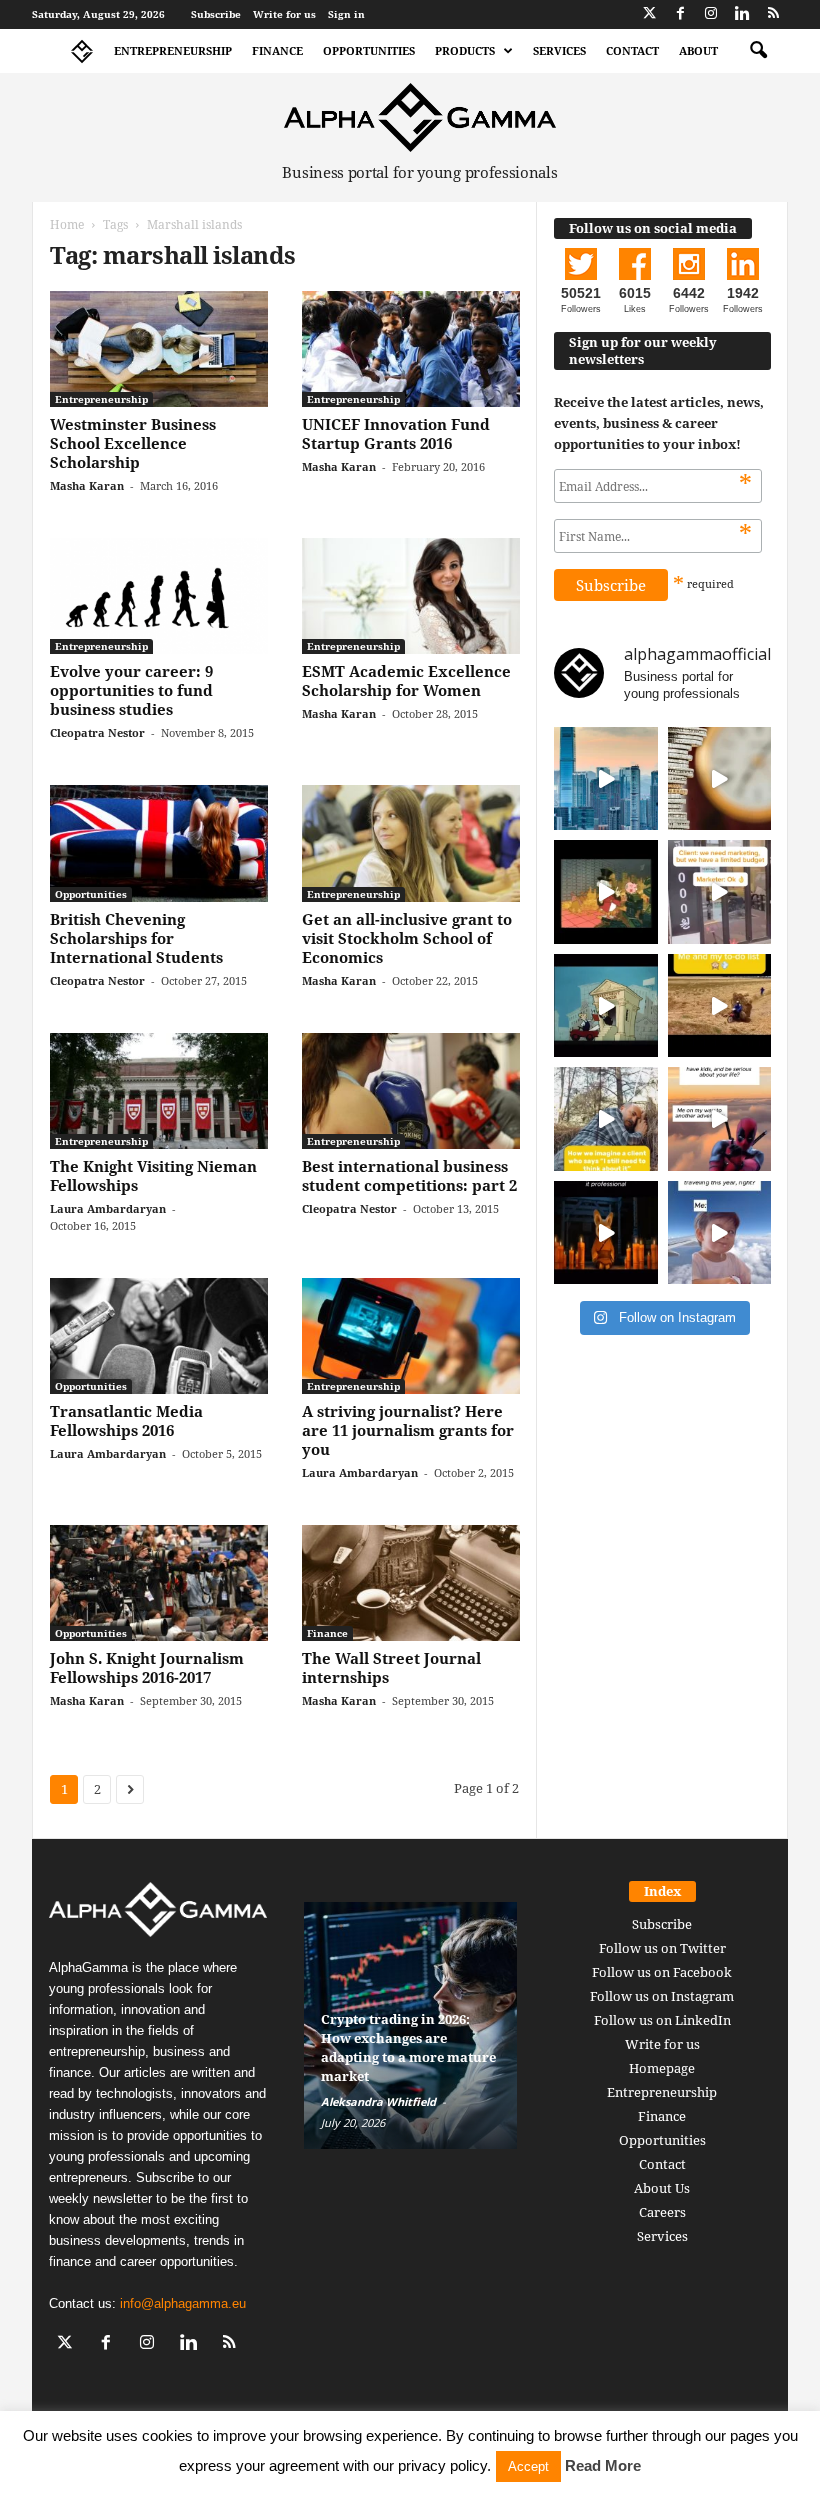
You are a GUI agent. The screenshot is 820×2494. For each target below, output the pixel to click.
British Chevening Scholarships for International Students (136, 938)
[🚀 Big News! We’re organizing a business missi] (606, 779)
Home (67, 224)
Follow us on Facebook (662, 1972)
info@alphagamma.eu (183, 2303)
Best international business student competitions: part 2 (409, 1175)
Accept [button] (528, 2466)
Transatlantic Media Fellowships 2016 (126, 1420)
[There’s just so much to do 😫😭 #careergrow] (720, 1006)
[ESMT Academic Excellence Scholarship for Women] (411, 596)
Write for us (284, 14)
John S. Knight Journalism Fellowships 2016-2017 (147, 1667)
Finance (277, 50)
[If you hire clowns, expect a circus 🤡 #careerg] (720, 892)
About (698, 50)
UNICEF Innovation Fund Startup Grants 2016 (396, 433)
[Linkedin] (742, 14)
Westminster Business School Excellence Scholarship (133, 443)
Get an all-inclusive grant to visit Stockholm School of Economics (407, 938)
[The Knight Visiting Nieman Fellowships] (159, 1091)
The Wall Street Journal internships (391, 1667)
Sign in (346, 14)
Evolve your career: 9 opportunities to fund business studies (131, 690)
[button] (758, 51)
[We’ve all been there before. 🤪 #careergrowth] (606, 1119)
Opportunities (369, 50)
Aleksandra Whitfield (378, 2101)
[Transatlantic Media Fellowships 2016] (159, 1336)
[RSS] (773, 14)
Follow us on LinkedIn (662, 2020)
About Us (662, 2188)
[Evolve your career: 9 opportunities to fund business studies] (159, 596)
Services (559, 50)
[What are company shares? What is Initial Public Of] (606, 1006)
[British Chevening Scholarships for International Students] (159, 843)
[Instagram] (711, 14)
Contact (632, 50)
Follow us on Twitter (662, 1948)
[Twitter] (649, 14)
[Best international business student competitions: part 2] (411, 1091)
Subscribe (216, 14)
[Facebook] (680, 14)
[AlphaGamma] (420, 117)
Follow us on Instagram (662, 1996)
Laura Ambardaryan (108, 1208)
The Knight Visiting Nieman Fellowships (153, 1175)
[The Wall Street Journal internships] (411, 1583)
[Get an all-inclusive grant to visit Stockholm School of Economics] (411, 843)
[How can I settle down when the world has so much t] (720, 1119)
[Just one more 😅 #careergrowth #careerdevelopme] (720, 1233)
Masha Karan (87, 485)
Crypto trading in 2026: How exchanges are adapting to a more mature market (408, 2047)
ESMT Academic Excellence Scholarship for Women (406, 680)
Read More (603, 2465)
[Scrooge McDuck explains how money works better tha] (606, 892)
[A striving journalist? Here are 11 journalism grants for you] (411, 1336)
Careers (662, 2212)
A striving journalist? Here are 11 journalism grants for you (408, 1430)
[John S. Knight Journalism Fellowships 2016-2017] (159, 1583)
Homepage (662, 2068)
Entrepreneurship (173, 50)
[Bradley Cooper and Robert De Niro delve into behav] (720, 779)
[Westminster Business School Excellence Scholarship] (159, 349)
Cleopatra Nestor (97, 732)
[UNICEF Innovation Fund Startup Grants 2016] (411, 349)
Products (465, 50)
